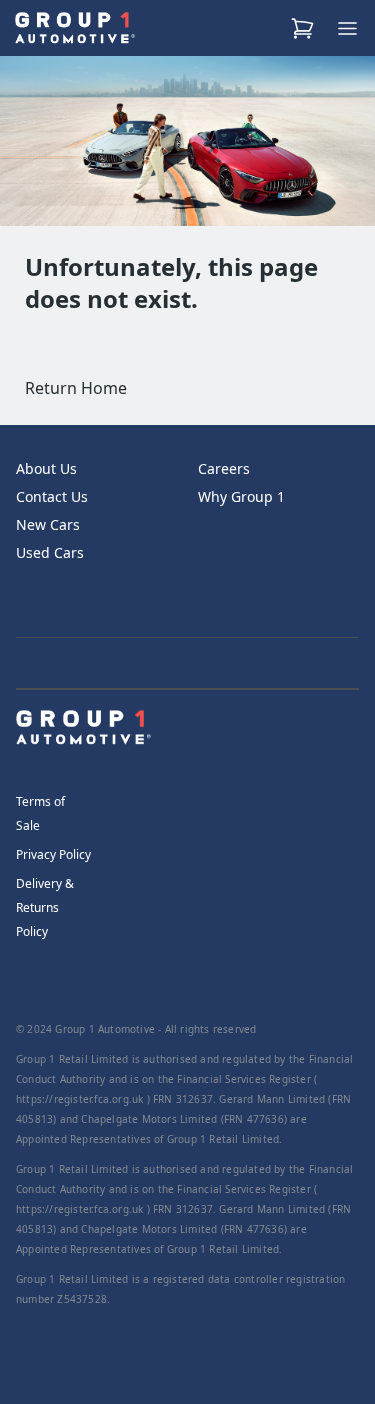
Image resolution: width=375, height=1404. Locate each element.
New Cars (48, 524)
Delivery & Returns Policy (45, 907)
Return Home (76, 388)
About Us (46, 468)
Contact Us (52, 496)
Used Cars (50, 552)
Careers (224, 468)
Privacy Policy (53, 854)
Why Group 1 (241, 496)
